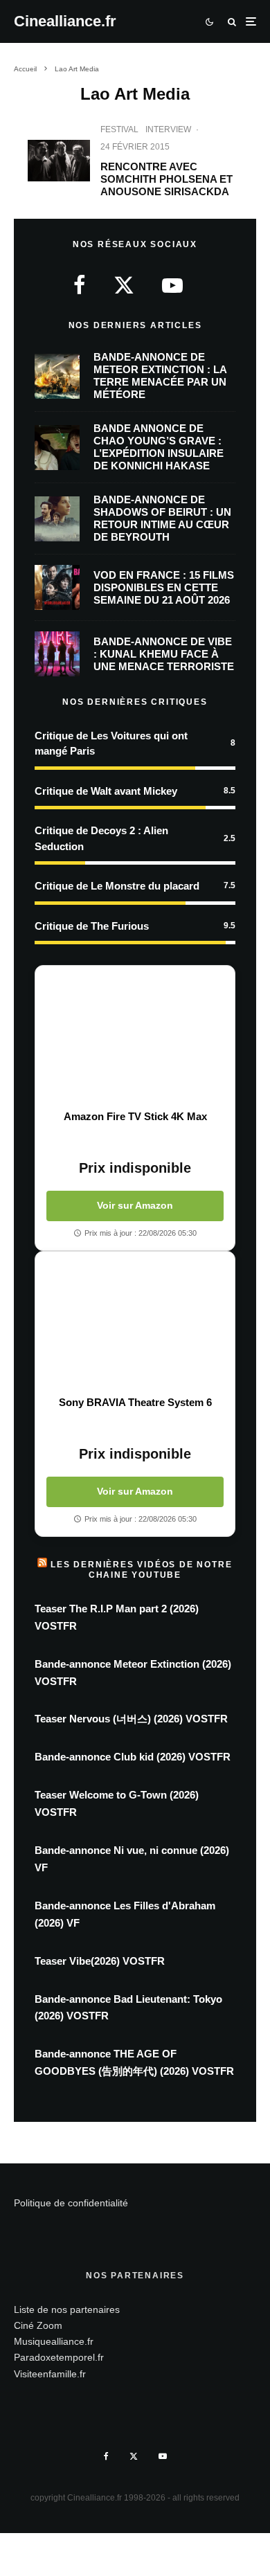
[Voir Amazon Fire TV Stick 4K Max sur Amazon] (135, 1038)
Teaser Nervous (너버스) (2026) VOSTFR (131, 1719)
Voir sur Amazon (135, 1205)
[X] (134, 2456)
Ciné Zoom (38, 2325)
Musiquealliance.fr (54, 2341)
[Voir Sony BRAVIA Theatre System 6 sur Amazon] (135, 1324)
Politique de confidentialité (71, 2203)
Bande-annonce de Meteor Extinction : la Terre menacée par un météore (160, 376)
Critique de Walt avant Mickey (106, 791)
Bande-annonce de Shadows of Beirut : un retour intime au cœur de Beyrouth (162, 518)
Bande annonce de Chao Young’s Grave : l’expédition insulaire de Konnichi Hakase (159, 447)
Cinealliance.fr (65, 21)
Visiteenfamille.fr (50, 2374)
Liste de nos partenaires (67, 2309)
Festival (119, 129)
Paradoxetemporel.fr (59, 2357)
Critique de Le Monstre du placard (117, 886)
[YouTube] (163, 2456)
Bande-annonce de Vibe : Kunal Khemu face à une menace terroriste (164, 654)
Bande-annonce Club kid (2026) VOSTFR (133, 1757)
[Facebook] (106, 2456)
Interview (168, 129)
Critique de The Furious (92, 926)
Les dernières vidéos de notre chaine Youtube (141, 1569)
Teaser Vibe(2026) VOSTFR (100, 1961)
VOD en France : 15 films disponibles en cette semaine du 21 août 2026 (164, 587)
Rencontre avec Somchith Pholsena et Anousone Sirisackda (166, 179)
